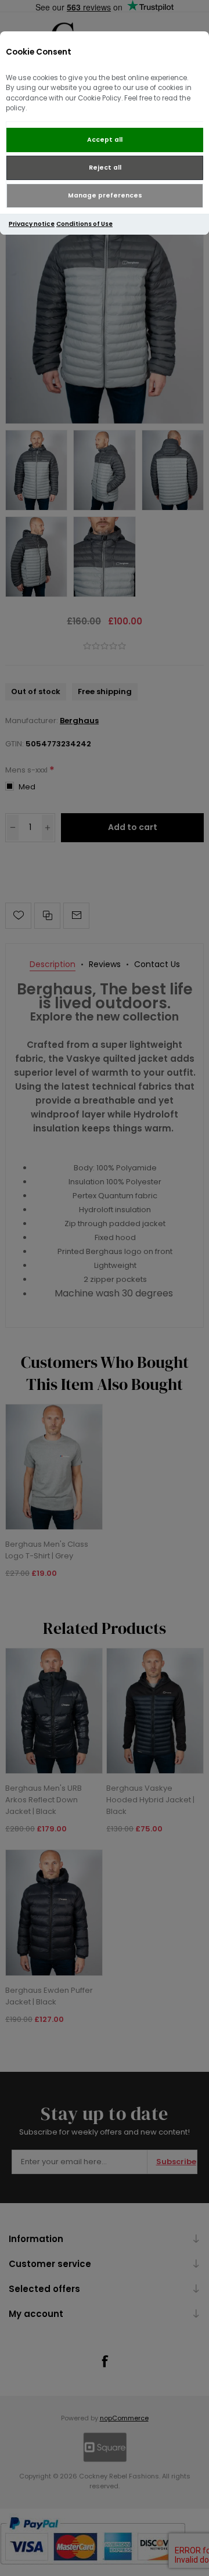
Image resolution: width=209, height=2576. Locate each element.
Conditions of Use (84, 224)
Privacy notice (32, 224)
